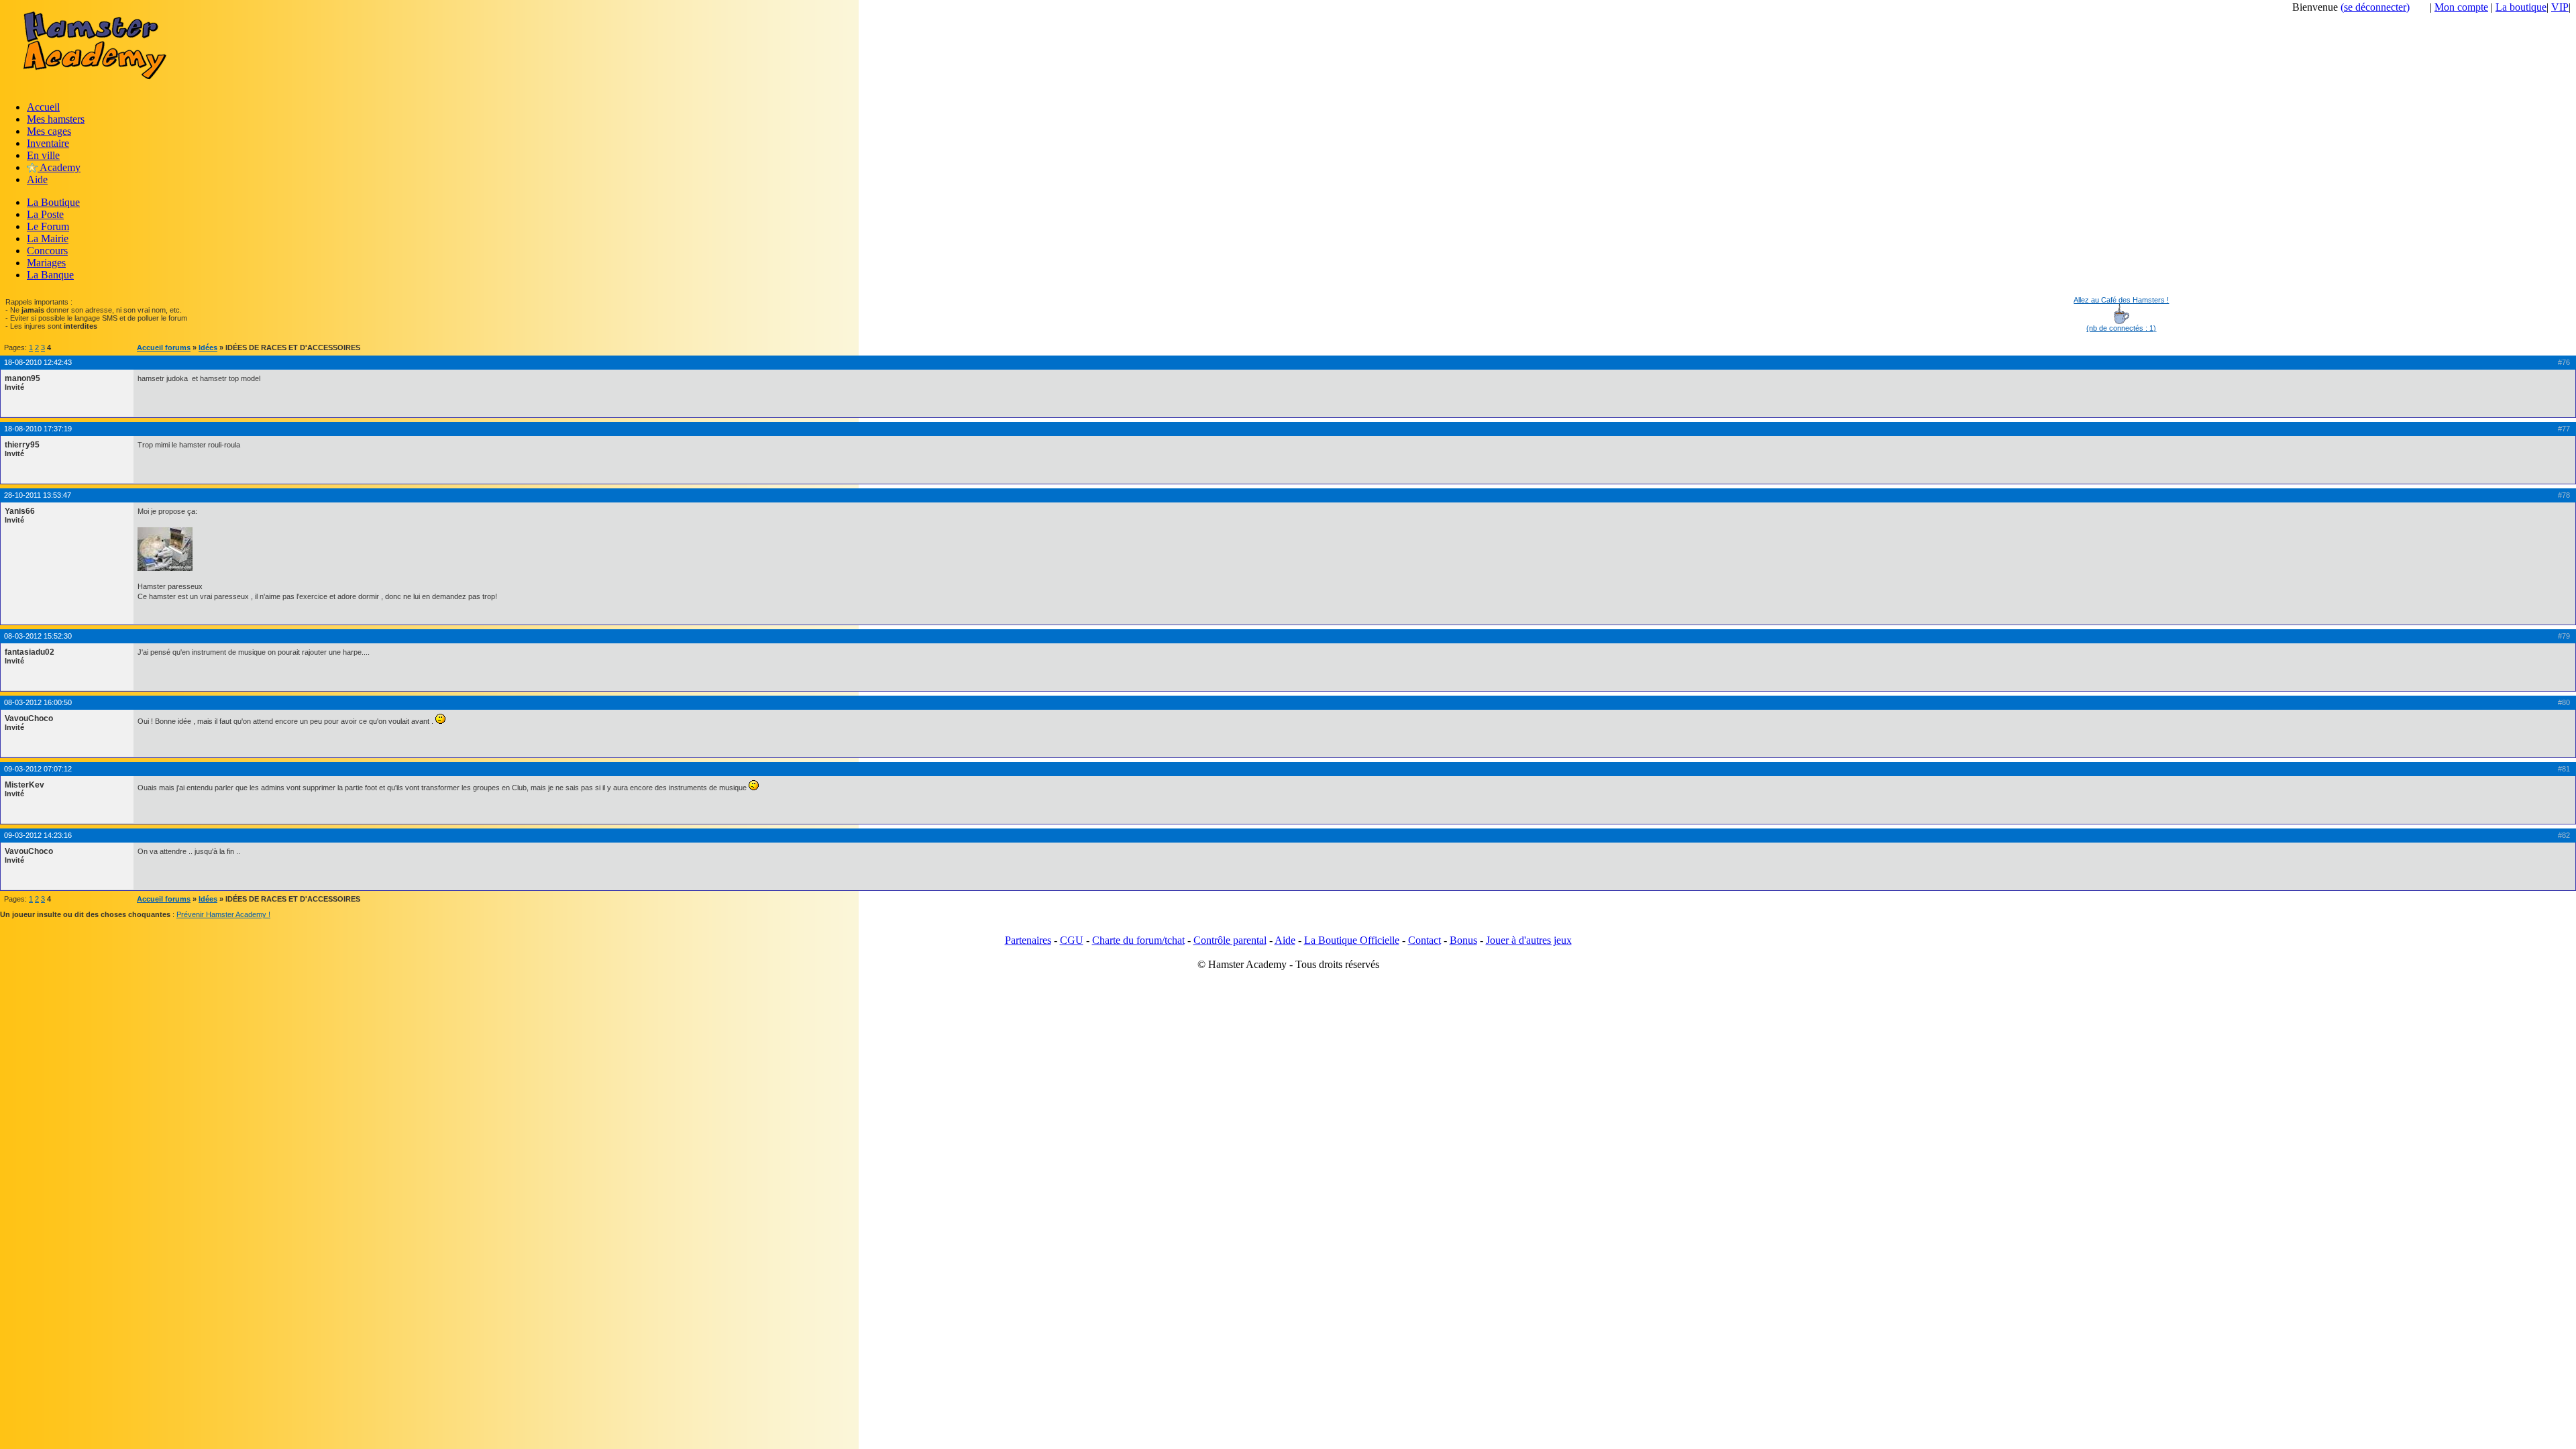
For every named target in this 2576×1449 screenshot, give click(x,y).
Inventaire (48, 143)
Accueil (43, 107)
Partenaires (1028, 940)
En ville (43, 155)
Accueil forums (164, 347)
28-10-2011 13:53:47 (38, 495)
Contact (1425, 940)
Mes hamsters (56, 119)
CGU (1072, 940)
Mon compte (2461, 7)
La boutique (2521, 7)
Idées (208, 347)
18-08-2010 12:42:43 (38, 362)
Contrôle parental (1230, 940)
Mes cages (49, 131)
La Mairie (48, 238)
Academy (59, 167)
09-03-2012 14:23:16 (38, 835)
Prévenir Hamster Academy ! (223, 914)
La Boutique (53, 202)
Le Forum (48, 226)
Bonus (1463, 940)
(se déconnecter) (2375, 7)
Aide (37, 179)
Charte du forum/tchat (1138, 940)
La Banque (50, 275)
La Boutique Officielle (1352, 940)
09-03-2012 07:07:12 (38, 769)
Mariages (46, 263)
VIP (2560, 7)
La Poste (45, 214)
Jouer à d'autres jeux (1529, 940)
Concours (47, 251)
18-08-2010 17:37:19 (38, 429)
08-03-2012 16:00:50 (38, 702)
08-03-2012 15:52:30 (38, 636)
